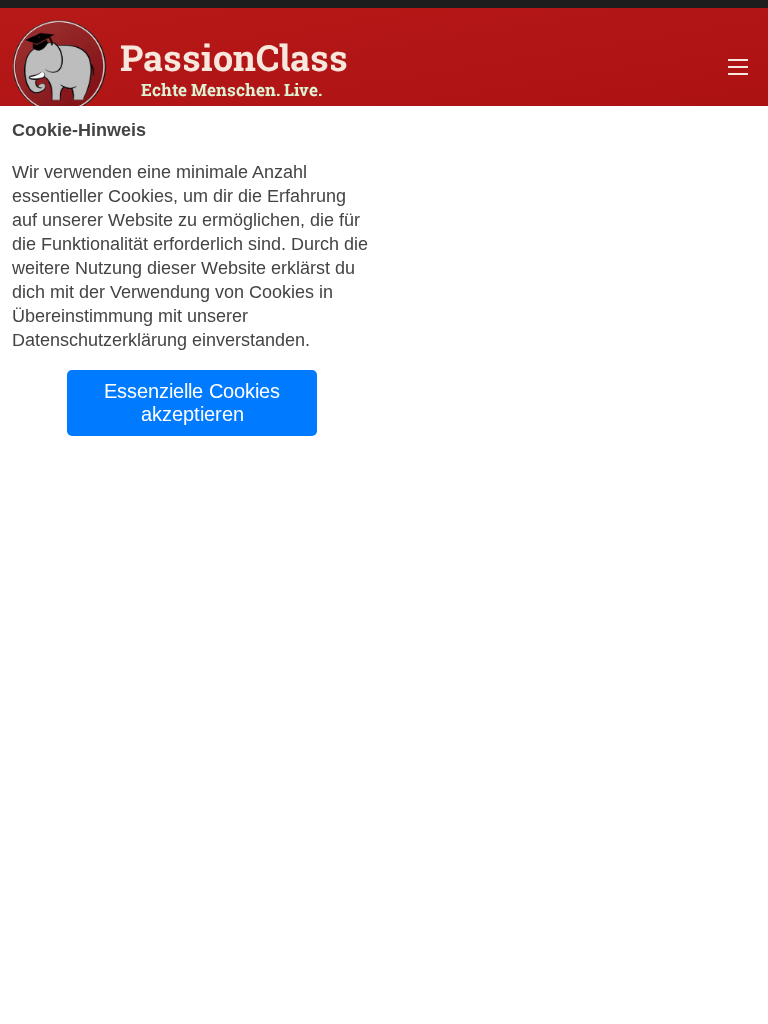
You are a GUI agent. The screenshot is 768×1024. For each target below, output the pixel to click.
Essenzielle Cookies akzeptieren (192, 402)
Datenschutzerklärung (99, 340)
